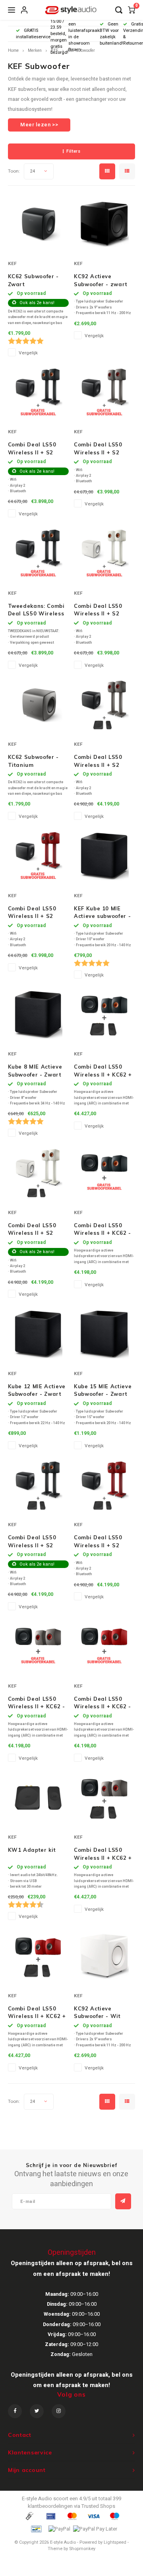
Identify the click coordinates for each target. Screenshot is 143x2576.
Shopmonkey (82, 2549)
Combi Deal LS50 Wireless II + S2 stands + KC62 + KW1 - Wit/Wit (32, 1230)
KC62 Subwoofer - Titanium (33, 761)
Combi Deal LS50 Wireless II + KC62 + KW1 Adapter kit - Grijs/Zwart (103, 1854)
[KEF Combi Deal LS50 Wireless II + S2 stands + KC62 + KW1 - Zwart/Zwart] (38, 1485)
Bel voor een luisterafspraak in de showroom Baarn (84, 34)
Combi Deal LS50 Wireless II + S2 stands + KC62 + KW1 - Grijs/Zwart (100, 761)
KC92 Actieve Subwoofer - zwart (101, 280)
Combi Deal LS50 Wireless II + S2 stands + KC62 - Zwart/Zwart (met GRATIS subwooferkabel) (33, 449)
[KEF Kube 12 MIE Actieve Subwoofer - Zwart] (38, 1334)
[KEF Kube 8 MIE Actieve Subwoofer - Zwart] (38, 1015)
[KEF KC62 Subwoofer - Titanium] (38, 705)
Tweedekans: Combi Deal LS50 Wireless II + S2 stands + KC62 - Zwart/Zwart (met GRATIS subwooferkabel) (37, 610)
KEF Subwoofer (81, 50)
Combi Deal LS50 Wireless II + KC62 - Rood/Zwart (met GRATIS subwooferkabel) (102, 1703)
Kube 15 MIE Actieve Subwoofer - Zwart (103, 1390)
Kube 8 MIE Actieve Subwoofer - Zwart (35, 1071)
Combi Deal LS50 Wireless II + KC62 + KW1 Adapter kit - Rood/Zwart (37, 2013)
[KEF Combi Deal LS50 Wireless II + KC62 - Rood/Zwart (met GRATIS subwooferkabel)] (104, 1647)
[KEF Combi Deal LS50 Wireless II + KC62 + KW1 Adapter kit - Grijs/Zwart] (104, 1798)
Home (13, 50)
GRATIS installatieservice (33, 34)
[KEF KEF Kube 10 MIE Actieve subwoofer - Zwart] (104, 856)
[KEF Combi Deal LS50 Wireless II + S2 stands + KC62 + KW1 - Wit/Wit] (38, 1173)
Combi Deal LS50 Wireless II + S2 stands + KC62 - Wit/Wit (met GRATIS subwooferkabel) (98, 610)
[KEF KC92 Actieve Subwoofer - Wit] (104, 1956)
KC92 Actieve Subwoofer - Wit (97, 2012)
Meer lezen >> (39, 125)
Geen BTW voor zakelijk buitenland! (111, 33)
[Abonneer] (123, 2201)
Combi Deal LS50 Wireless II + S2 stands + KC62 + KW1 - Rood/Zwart (100, 1542)
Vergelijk (28, 353)
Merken (35, 50)
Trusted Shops (98, 2506)
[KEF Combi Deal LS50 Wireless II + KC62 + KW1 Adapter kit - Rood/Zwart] (38, 1956)
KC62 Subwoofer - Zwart (33, 280)
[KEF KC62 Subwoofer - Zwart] (38, 224)
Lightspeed (115, 2542)
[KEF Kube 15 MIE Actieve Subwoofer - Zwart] (104, 1334)
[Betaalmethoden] (29, 2516)
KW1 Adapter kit (32, 1850)
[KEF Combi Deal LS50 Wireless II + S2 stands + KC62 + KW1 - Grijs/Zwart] (104, 705)
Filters (73, 151)
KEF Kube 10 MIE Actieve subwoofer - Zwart (102, 913)
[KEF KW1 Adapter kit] (38, 1798)
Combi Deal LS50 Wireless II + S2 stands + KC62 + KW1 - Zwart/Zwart (36, 1542)
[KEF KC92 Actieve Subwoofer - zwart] (104, 224)
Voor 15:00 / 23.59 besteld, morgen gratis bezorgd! (59, 34)
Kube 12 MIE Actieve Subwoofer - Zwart (37, 1390)
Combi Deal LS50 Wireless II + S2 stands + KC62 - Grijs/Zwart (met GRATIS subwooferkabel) (98, 449)
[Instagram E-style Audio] (59, 2411)
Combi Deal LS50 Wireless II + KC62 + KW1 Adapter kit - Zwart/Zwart (103, 1071)
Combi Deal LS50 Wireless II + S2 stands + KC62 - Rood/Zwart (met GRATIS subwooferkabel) (32, 913)
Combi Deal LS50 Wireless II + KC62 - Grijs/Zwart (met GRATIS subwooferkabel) (37, 1703)
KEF (55, 50)
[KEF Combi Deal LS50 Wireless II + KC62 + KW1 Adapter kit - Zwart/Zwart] (104, 1015)
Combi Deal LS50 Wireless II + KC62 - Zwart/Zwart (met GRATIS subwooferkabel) (102, 1230)
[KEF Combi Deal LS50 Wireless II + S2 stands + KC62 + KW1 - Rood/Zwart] (104, 1485)
